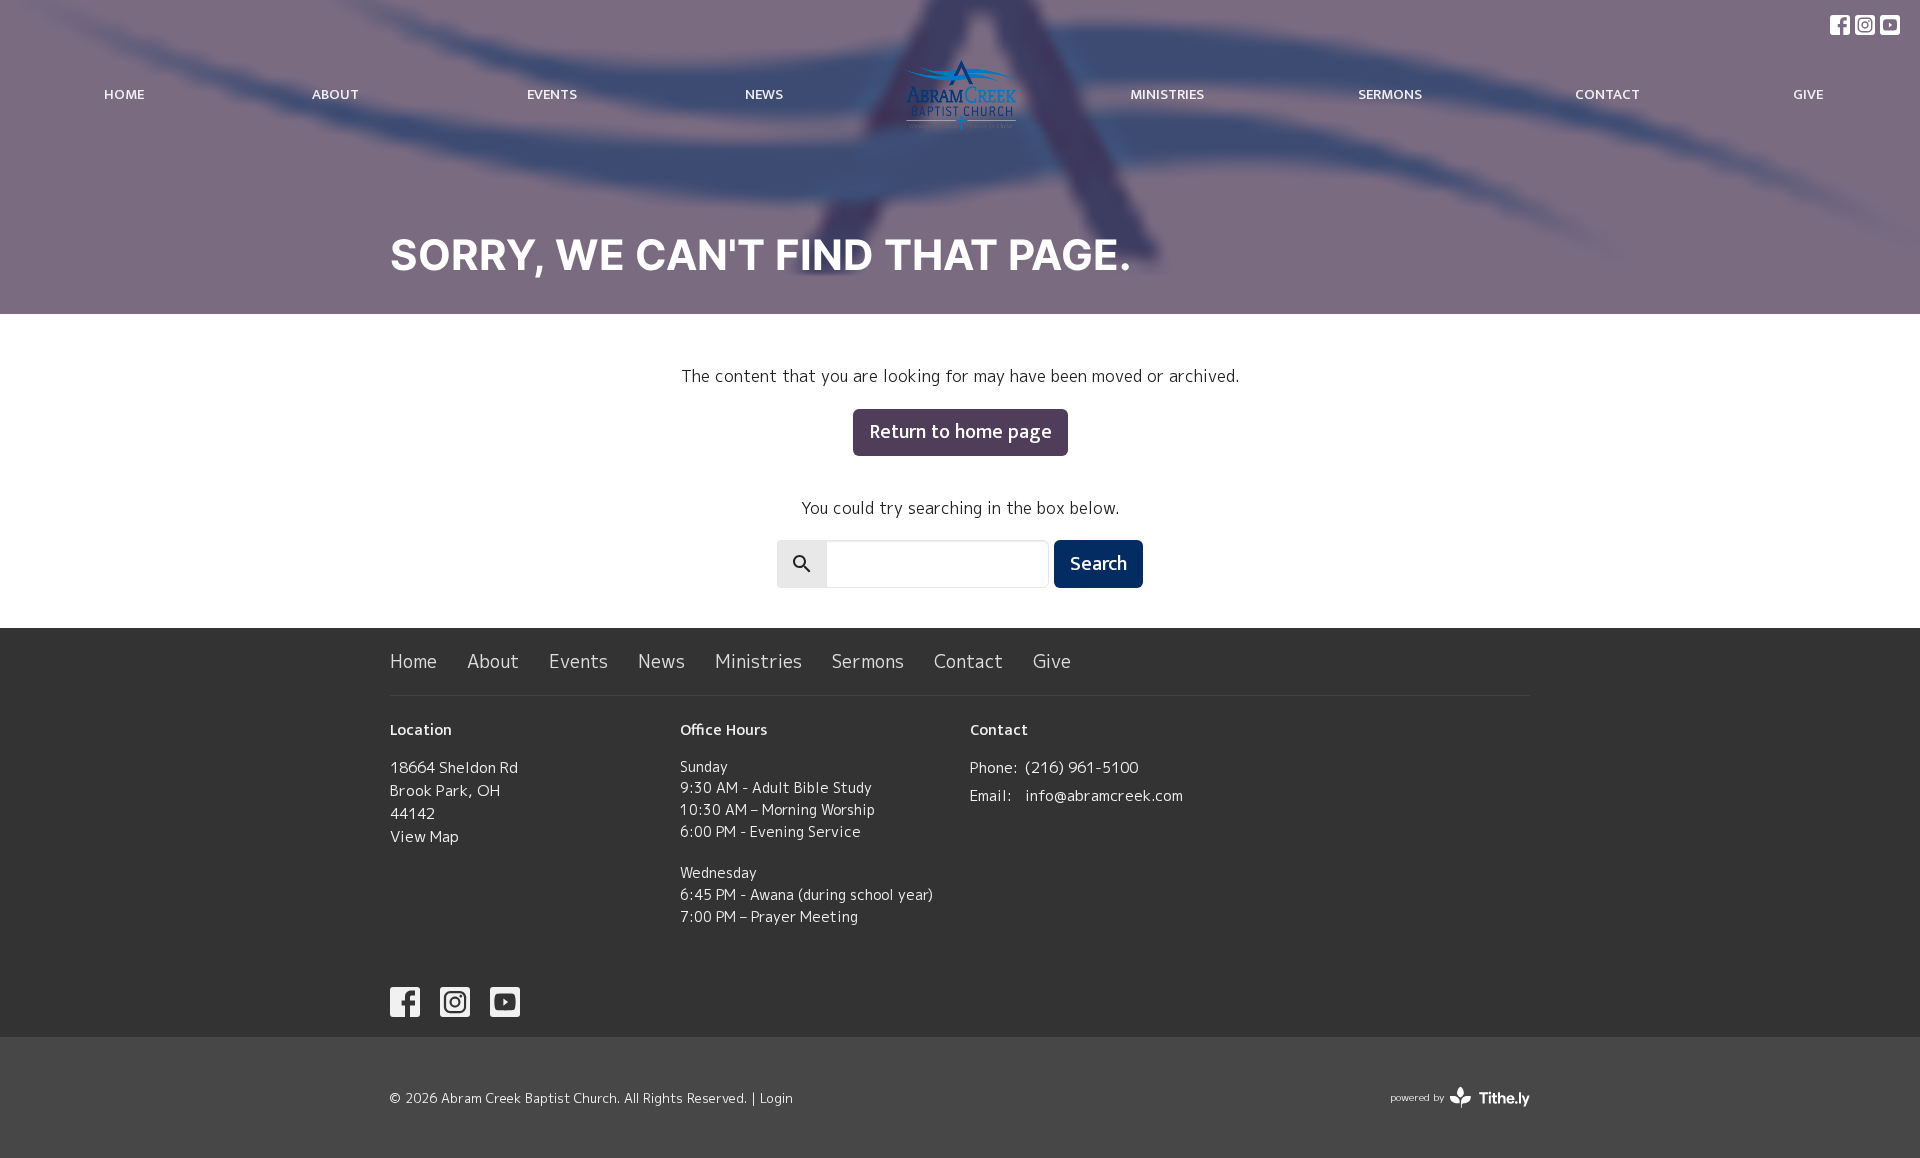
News (764, 94)
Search (1098, 564)
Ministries (1167, 94)
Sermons (1390, 94)
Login (776, 1098)
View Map (424, 836)
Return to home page (960, 432)
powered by (1449, 1114)
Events (552, 94)
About (335, 94)
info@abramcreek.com (1104, 795)
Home (124, 94)
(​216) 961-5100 (1081, 767)
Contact (1607, 94)
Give (1808, 94)
